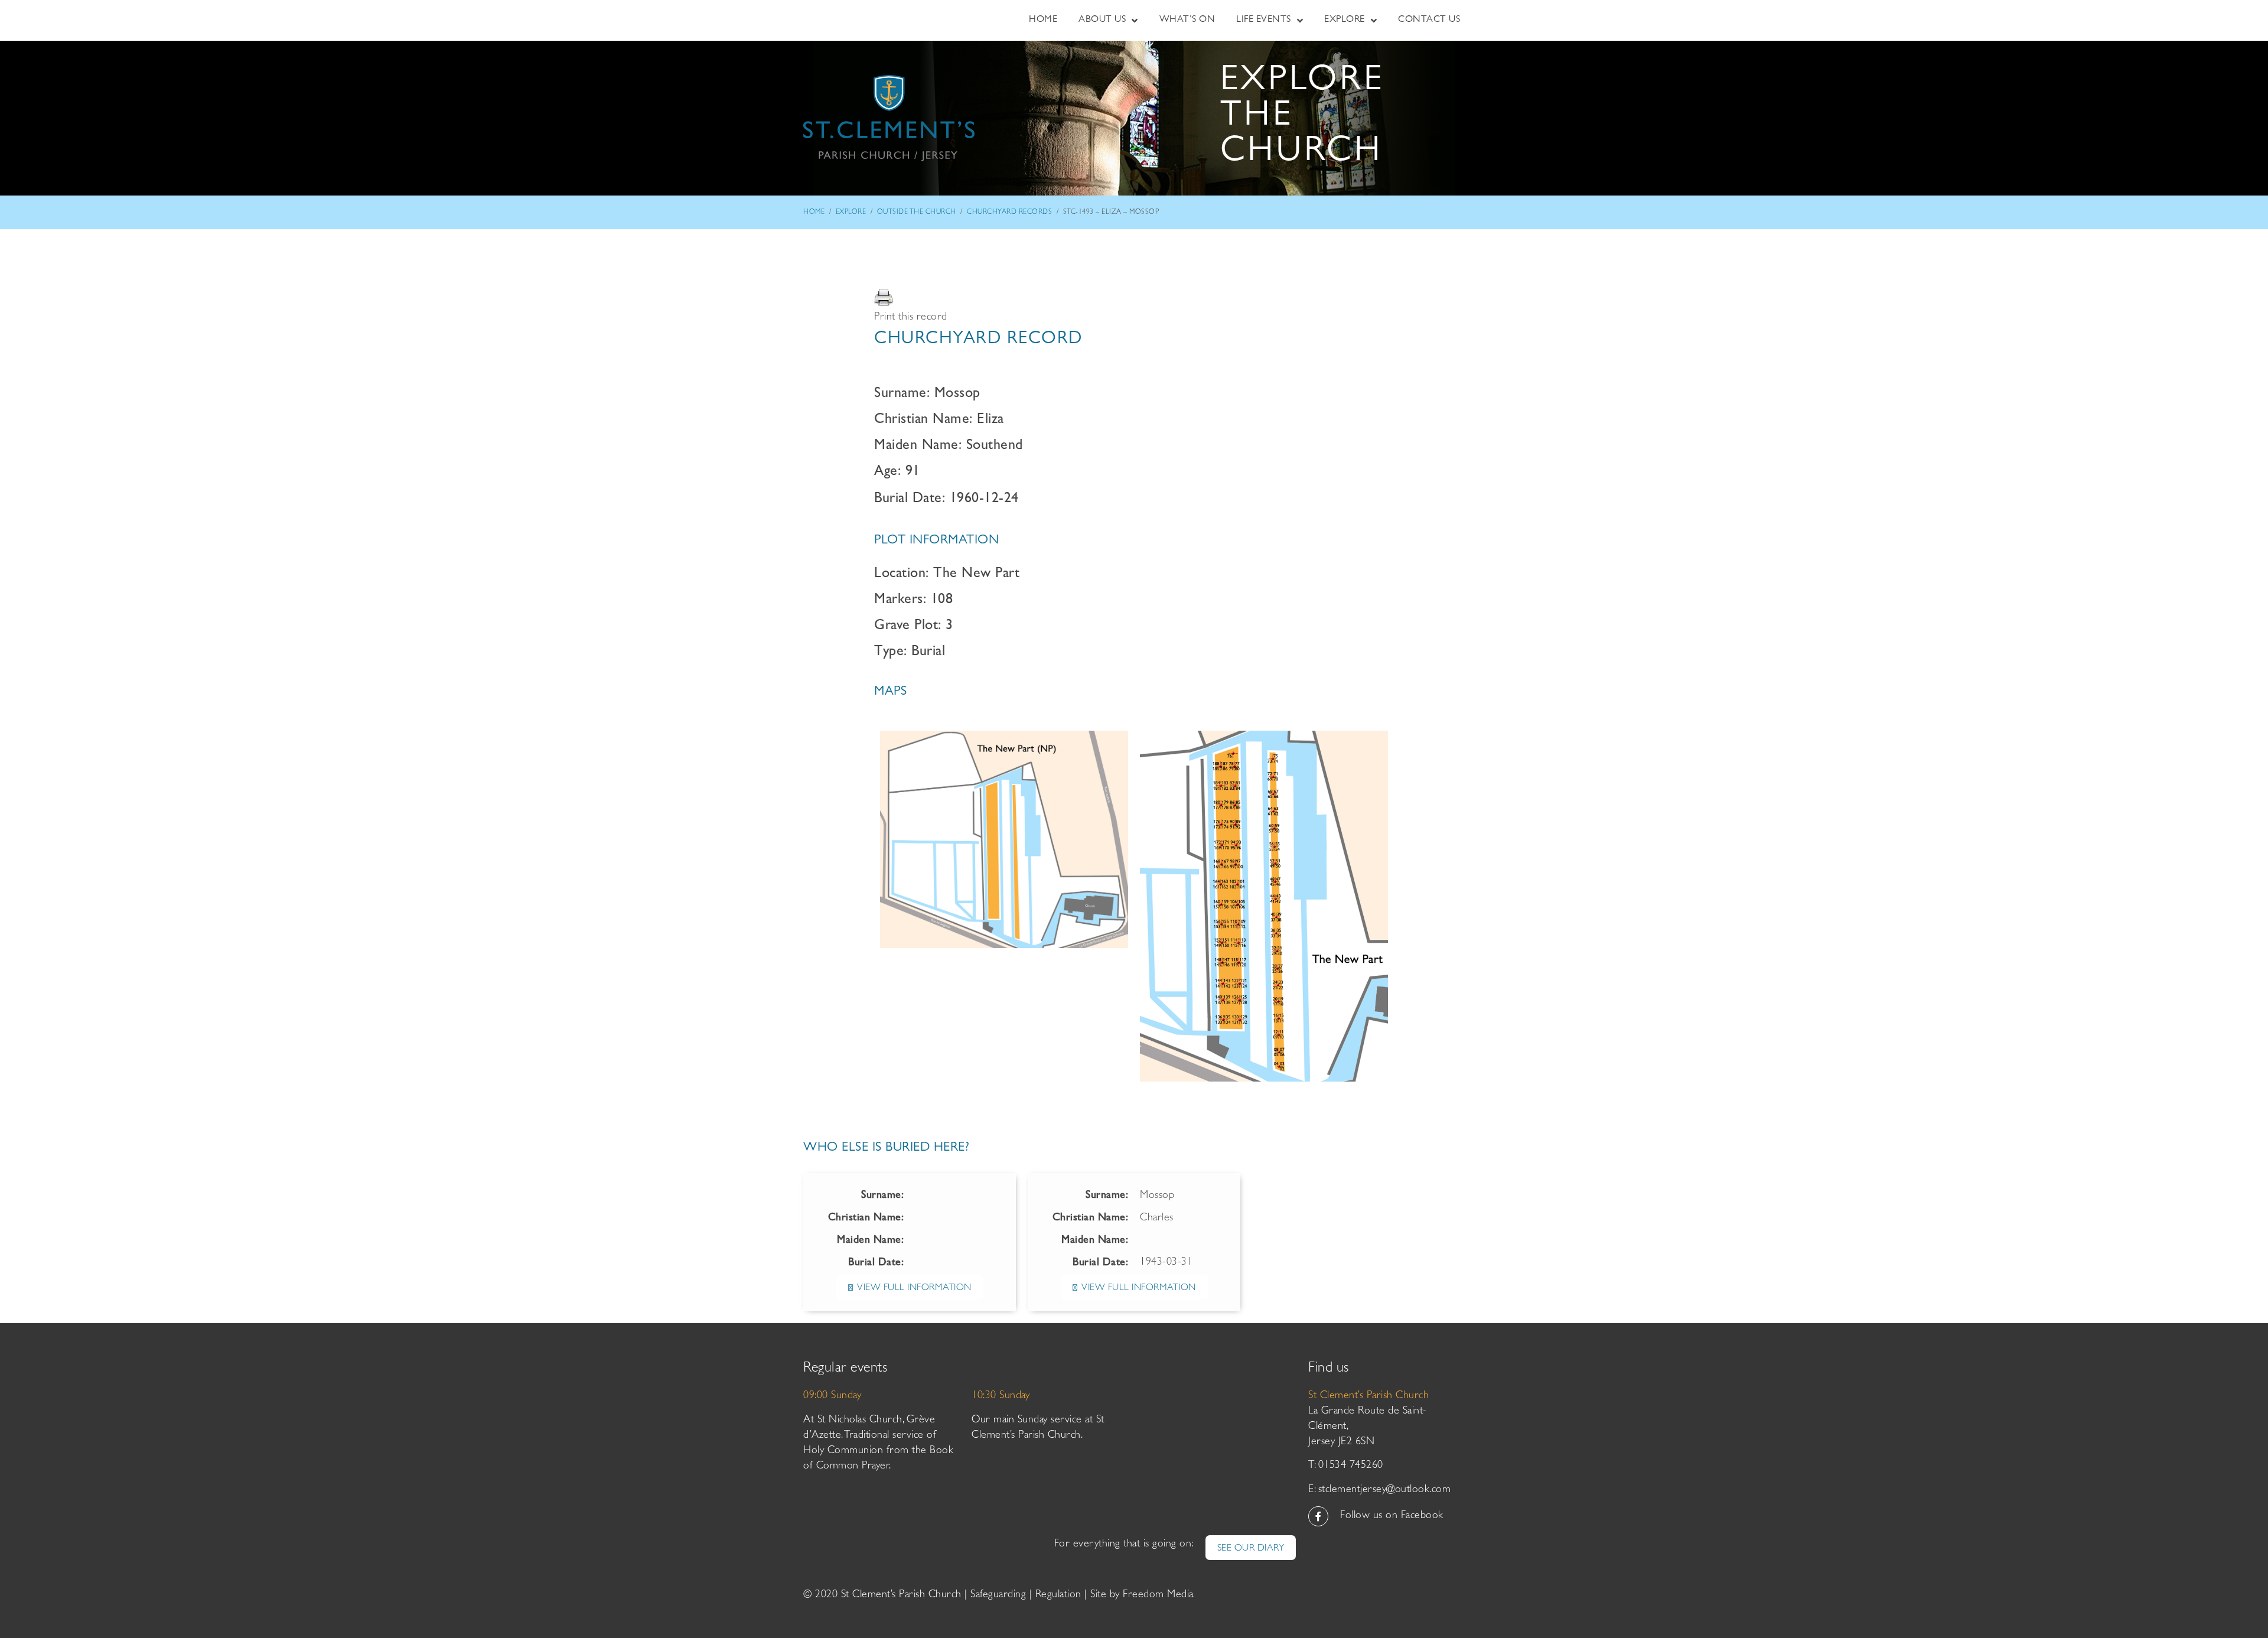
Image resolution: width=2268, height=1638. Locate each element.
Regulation (1058, 1595)
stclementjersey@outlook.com (1385, 1490)
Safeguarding (998, 1595)
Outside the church (917, 213)
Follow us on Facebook (1392, 1516)
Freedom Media (1158, 1595)
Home (814, 213)
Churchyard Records (1009, 213)
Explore (851, 213)
